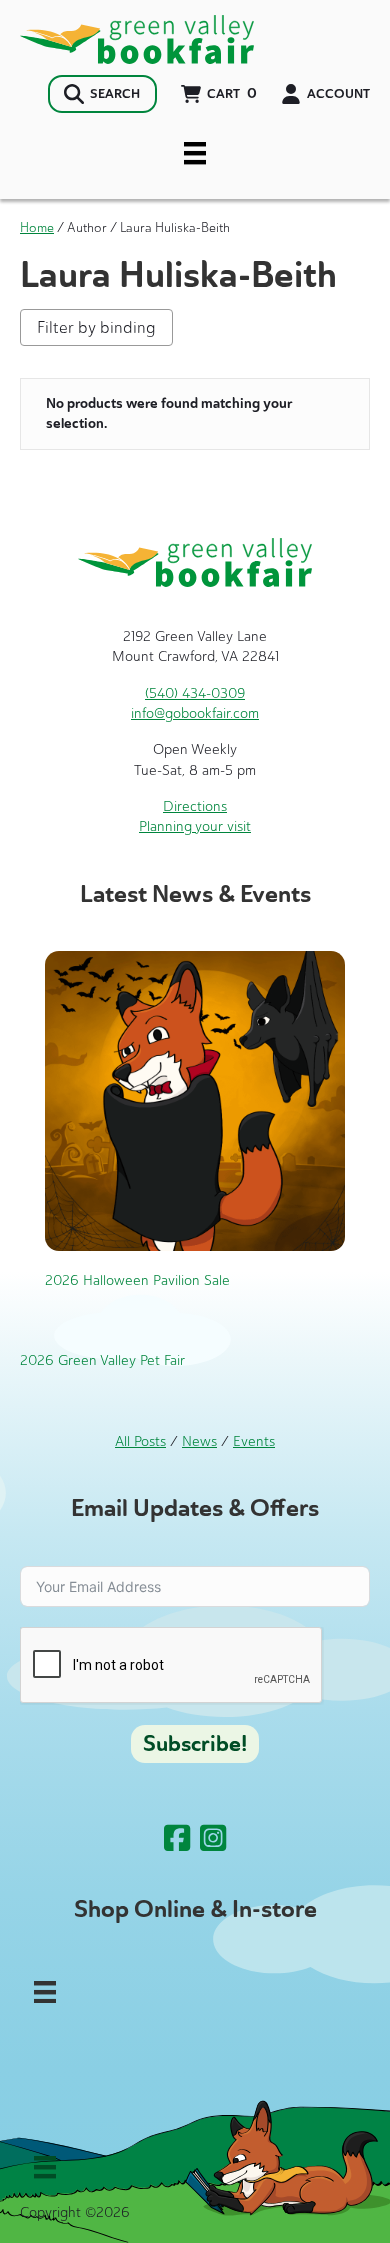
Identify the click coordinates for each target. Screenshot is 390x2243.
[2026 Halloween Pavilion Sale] (195, 1099)
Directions (195, 806)
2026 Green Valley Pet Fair (102, 1360)
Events (254, 1441)
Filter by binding (96, 327)
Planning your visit (195, 826)
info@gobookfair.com (195, 713)
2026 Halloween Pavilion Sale (137, 1280)
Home (37, 227)
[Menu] (195, 153)
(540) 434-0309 (195, 693)
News (199, 1441)
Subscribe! (195, 1744)
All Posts (140, 1441)
